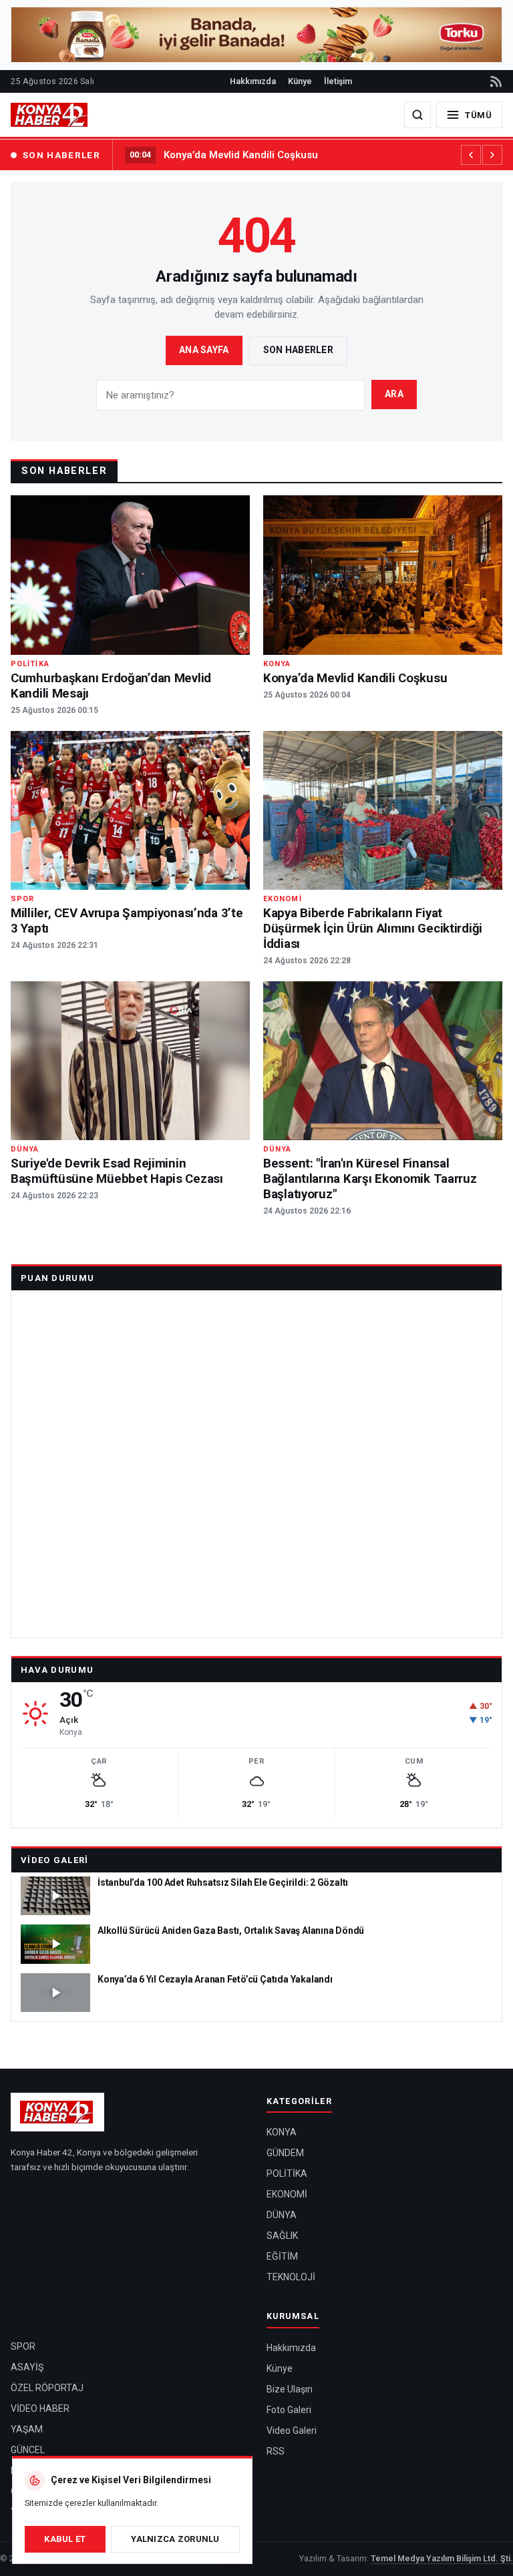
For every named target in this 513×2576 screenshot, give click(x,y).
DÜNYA (282, 2215)
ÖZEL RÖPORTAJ (47, 2388)
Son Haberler (298, 350)
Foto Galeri (289, 2410)
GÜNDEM (285, 2153)
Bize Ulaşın (290, 2389)
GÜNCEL (28, 2450)
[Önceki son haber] (471, 155)
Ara (394, 394)
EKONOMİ (287, 2194)
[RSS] (495, 81)
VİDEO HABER (40, 2408)
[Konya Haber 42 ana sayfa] (50, 115)
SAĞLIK (282, 2236)
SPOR (23, 2346)
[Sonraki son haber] (492, 155)
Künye (300, 81)
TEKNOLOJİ (291, 2277)
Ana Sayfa (204, 350)
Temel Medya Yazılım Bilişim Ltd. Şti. (442, 2558)
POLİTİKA (287, 2173)
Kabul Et (65, 2539)
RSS (276, 2451)
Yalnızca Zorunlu (175, 2539)
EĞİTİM (282, 2256)
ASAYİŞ (27, 2367)
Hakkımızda (253, 81)
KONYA (282, 2132)
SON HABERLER (61, 155)
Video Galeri (55, 1860)
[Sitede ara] (417, 115)
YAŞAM (27, 2429)
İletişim (338, 81)
